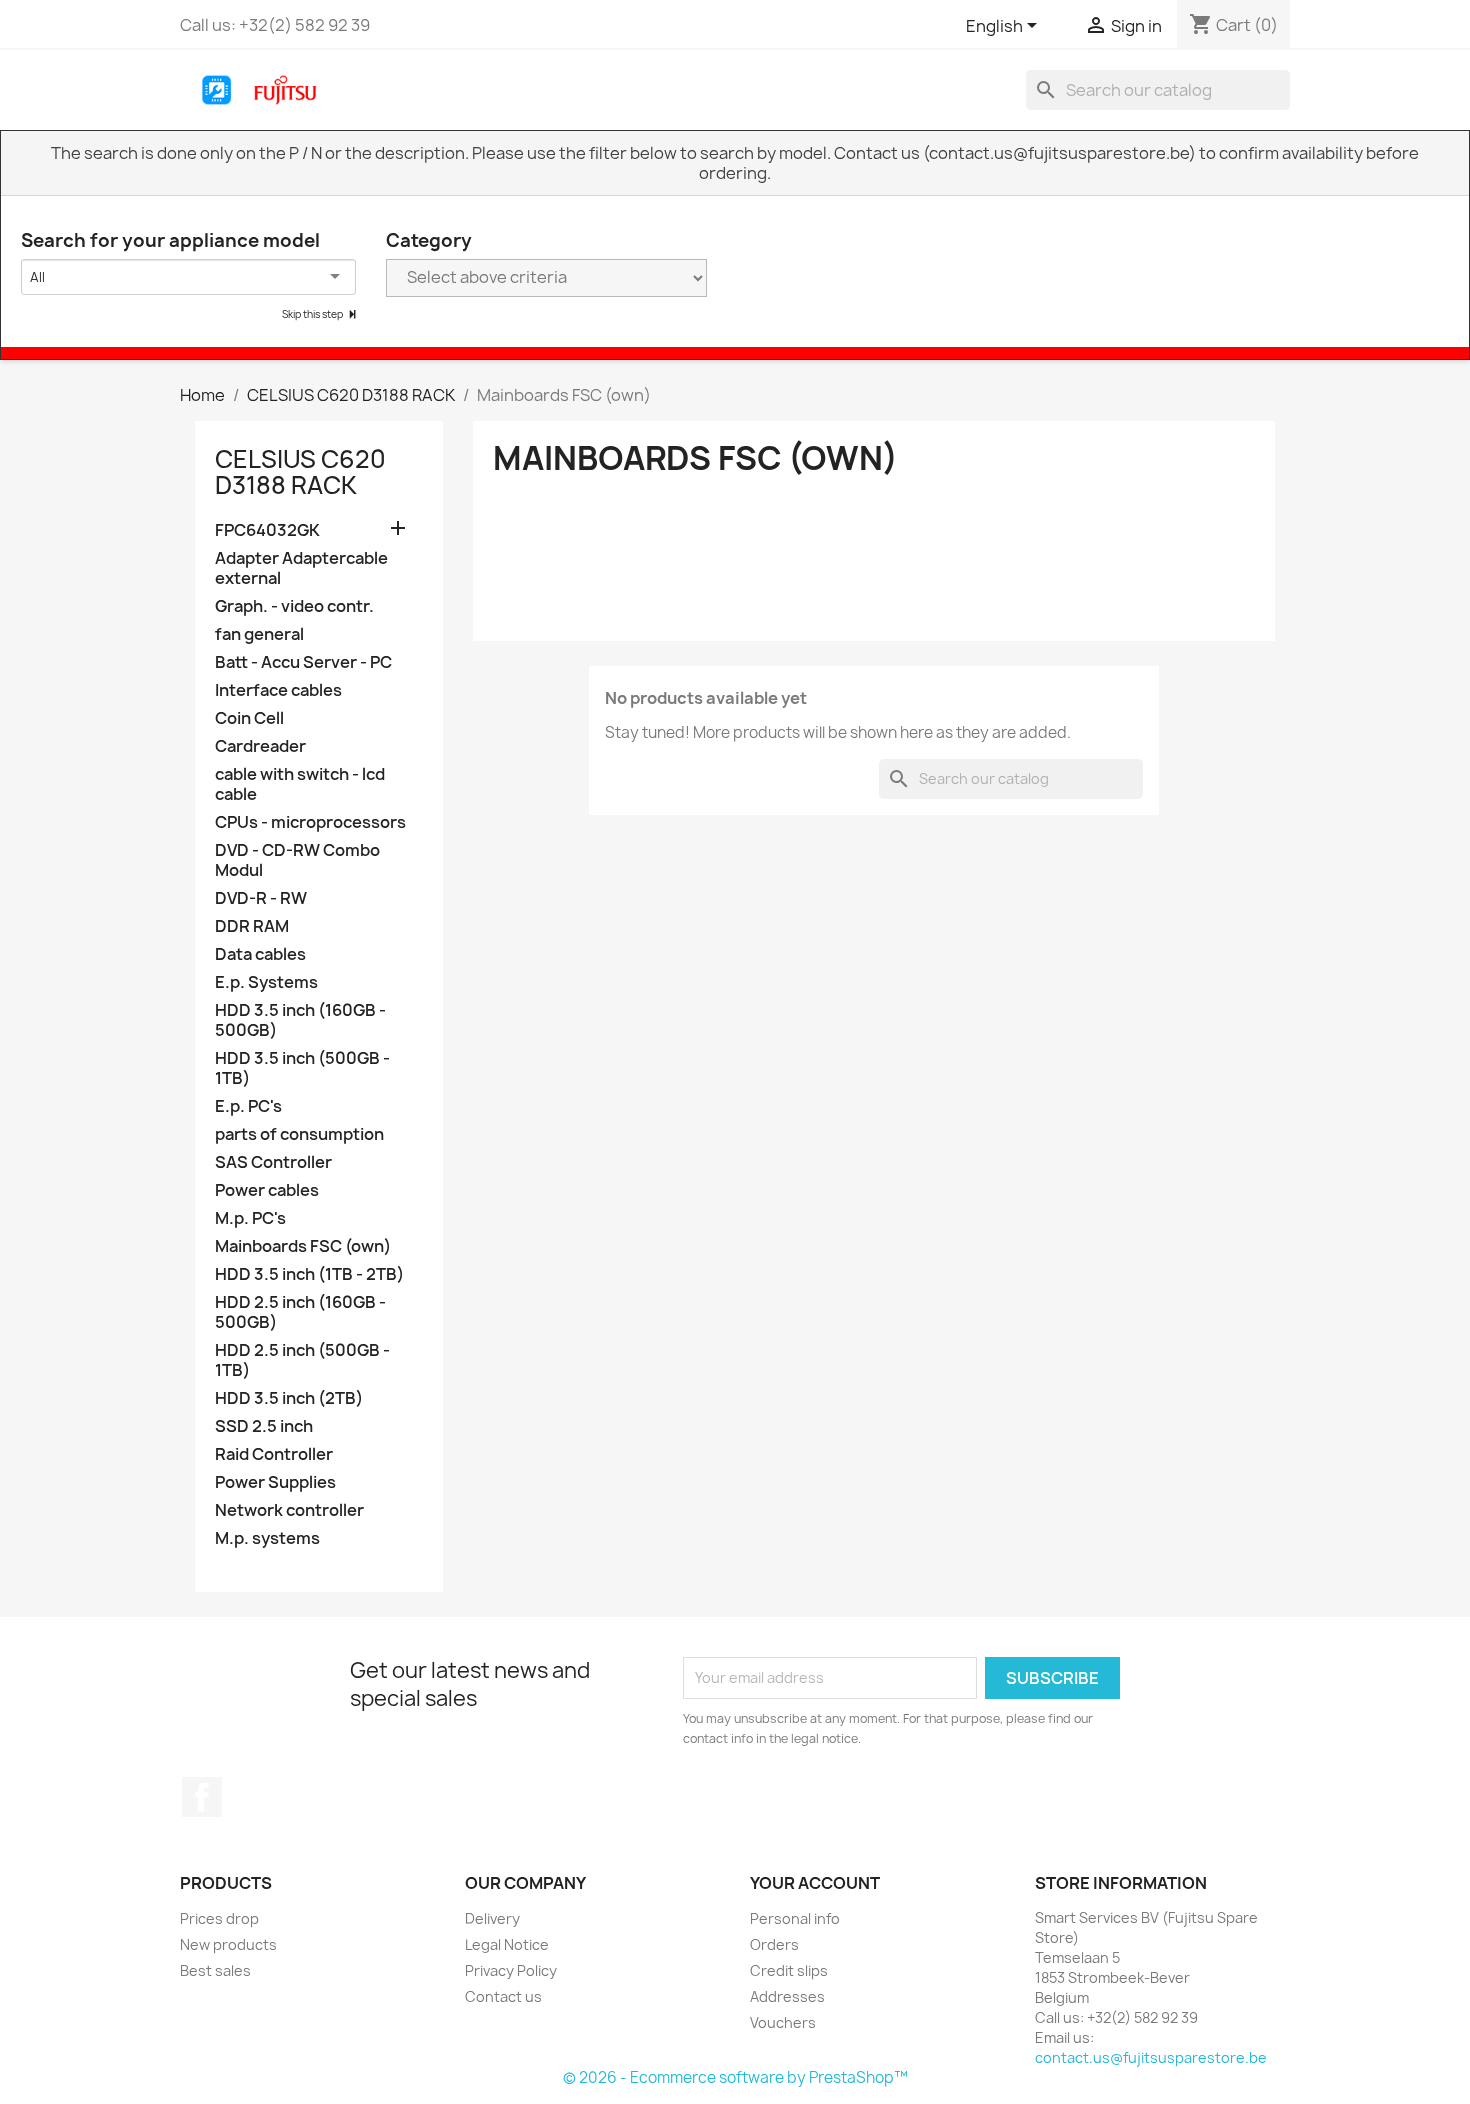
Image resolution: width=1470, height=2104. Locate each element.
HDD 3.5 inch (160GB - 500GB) (300, 1020)
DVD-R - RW (261, 898)
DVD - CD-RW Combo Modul (297, 860)
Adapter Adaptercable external (301, 568)
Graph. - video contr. (294, 606)
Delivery (492, 1918)
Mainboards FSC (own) (303, 1246)
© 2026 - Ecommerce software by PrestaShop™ (735, 2077)
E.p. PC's (248, 1106)
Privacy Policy (511, 1970)
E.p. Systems (266, 982)
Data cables (260, 954)
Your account (815, 1883)
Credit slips (789, 1970)
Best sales (215, 1970)
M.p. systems (267, 1538)
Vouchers (783, 2022)
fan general (259, 634)
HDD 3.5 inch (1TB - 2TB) (309, 1274)
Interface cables (278, 690)
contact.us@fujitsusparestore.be (1151, 2057)
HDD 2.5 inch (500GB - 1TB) (302, 1360)
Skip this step (313, 314)
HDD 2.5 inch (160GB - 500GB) (300, 1312)
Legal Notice (507, 1944)
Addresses (787, 1996)
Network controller (289, 1510)
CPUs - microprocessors (310, 822)
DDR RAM (252, 926)
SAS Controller (273, 1162)
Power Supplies (275, 1482)
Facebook (202, 1797)
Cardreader (260, 746)
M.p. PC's (250, 1218)
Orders (774, 1944)
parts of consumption (299, 1134)
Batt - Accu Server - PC (303, 662)
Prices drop (219, 1918)
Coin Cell (249, 718)
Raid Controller (274, 1454)
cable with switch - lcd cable (300, 784)
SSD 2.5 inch (264, 1426)
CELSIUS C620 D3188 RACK (300, 472)
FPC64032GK (267, 530)
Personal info (795, 1918)
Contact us (503, 1996)
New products (228, 1944)
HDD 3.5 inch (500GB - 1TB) (302, 1068)
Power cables (267, 1190)
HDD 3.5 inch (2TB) (289, 1398)
